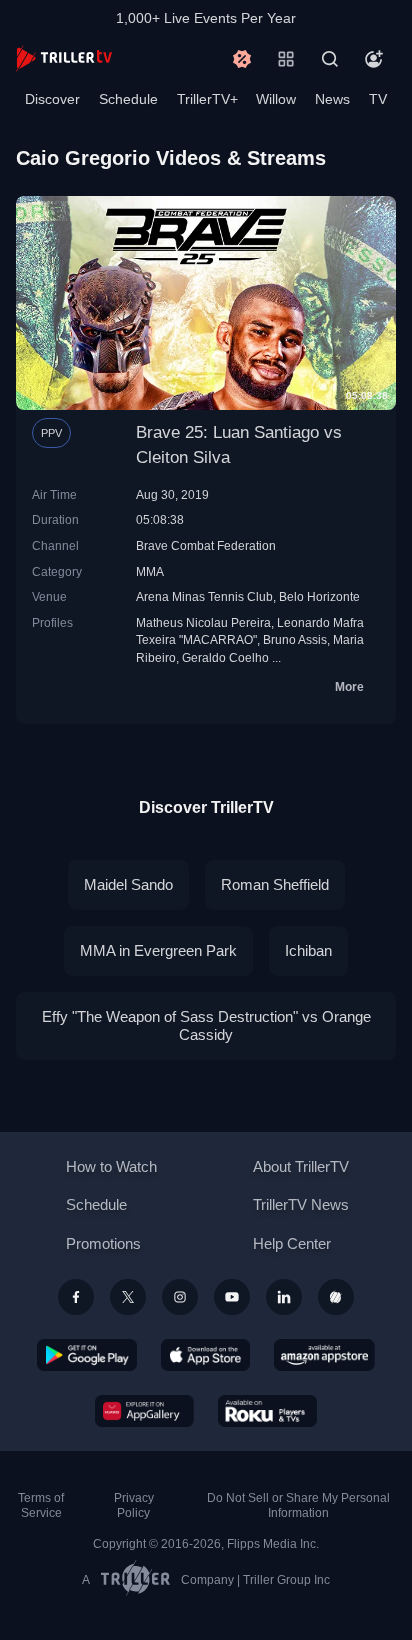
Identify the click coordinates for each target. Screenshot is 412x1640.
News (332, 99)
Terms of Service (41, 1505)
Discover (52, 99)
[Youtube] (232, 1297)
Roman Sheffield (275, 884)
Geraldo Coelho (225, 657)
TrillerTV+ (207, 99)
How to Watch (111, 1166)
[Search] (330, 59)
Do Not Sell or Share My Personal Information (298, 1505)
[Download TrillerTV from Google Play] (87, 1355)
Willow (276, 99)
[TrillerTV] (64, 58)
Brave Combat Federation (206, 545)
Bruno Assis (295, 639)
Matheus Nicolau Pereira (203, 622)
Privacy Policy (134, 1505)
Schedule (128, 99)
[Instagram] (180, 1297)
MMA (150, 571)
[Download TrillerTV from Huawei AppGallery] (144, 1411)
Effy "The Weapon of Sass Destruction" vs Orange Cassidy (206, 1025)
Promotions (103, 1243)
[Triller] (336, 1297)
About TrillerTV (301, 1166)
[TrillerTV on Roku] (268, 1411)
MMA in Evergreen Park (158, 950)
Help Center (292, 1243)
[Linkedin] (284, 1297)
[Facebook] (76, 1297)
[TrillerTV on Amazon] (324, 1355)
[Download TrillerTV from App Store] (205, 1355)
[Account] (374, 59)
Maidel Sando (128, 884)
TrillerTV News (301, 1204)
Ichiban (308, 950)
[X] (128, 1297)
